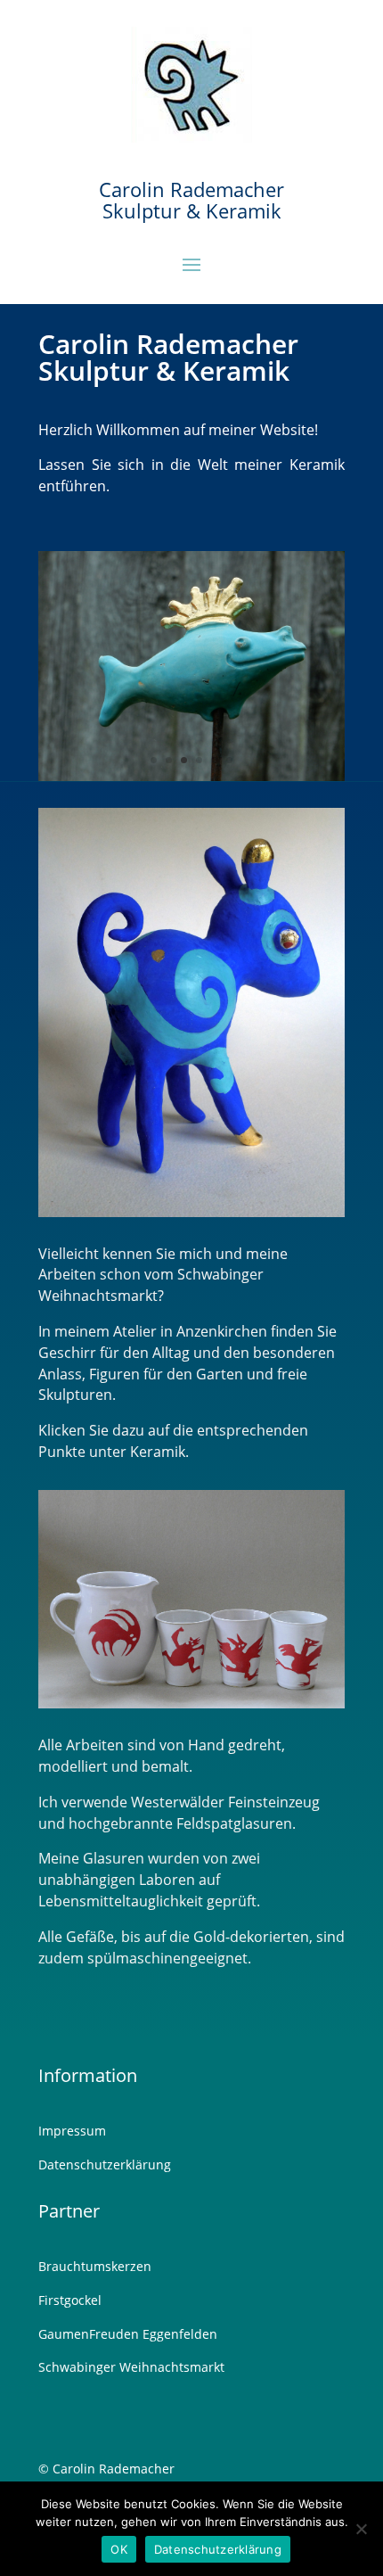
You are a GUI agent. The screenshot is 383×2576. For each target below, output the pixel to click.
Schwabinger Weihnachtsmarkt (131, 2367)
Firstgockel (70, 2300)
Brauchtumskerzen (95, 2266)
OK (119, 2549)
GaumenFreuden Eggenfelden (128, 2334)
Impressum (72, 2131)
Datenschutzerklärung (105, 2164)
